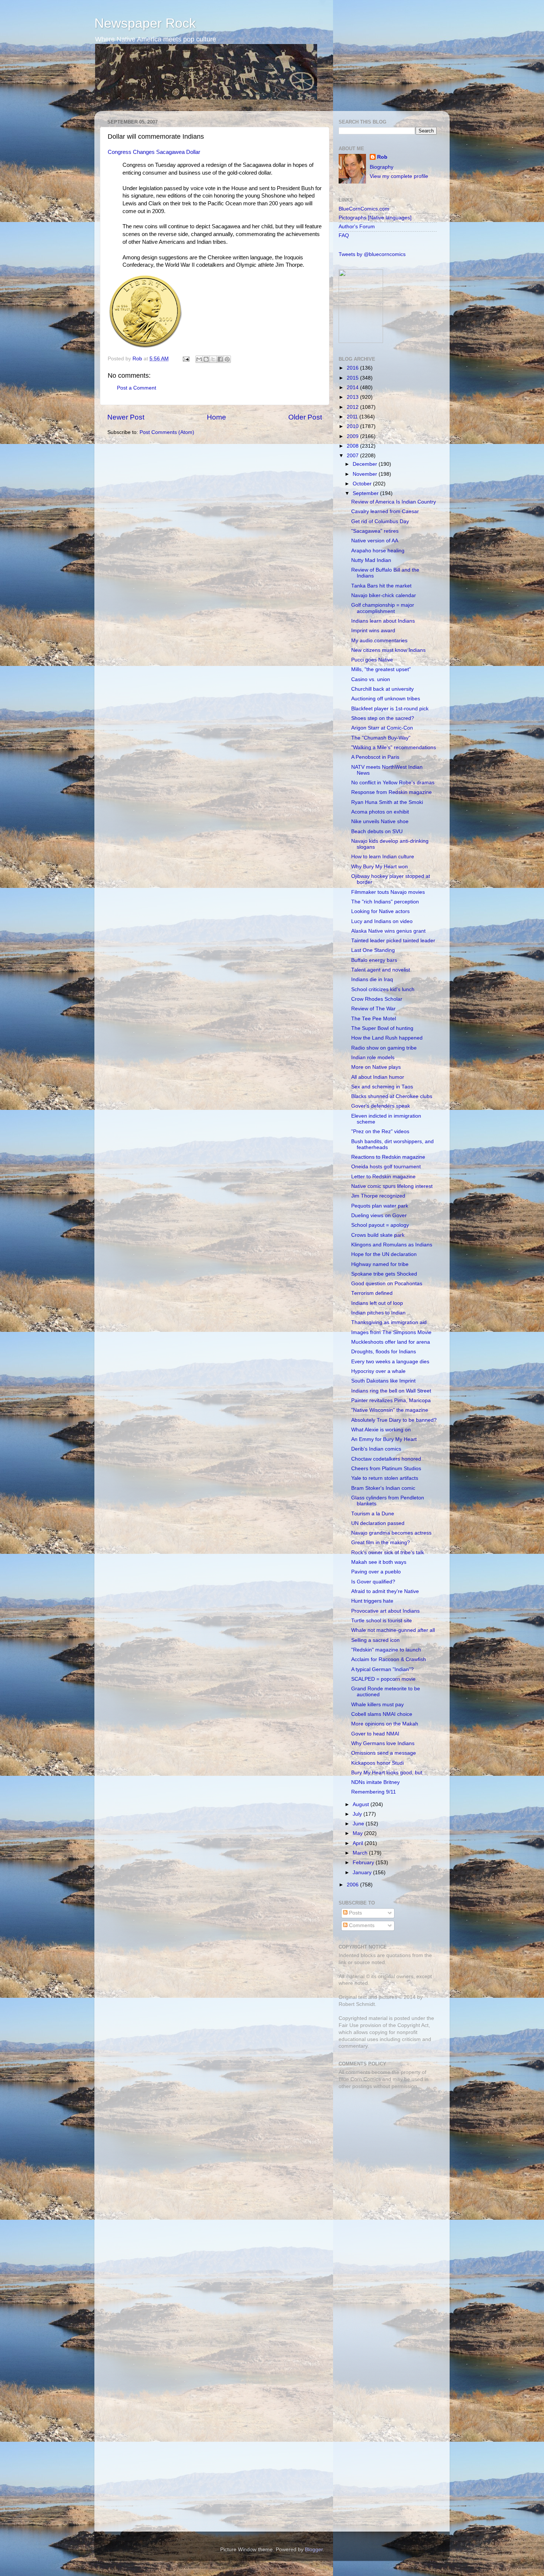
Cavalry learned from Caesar (385, 511)
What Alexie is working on (381, 1430)
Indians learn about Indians (383, 621)
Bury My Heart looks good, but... (389, 1773)
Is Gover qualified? (373, 1582)
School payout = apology (380, 1225)
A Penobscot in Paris (375, 757)
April (359, 1843)
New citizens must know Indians (388, 650)
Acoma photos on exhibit (380, 812)
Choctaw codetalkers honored (386, 1459)
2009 (353, 436)
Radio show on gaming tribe (384, 1048)
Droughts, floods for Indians (384, 1352)
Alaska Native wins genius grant (388, 931)
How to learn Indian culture (383, 857)
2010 (353, 426)
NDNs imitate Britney (375, 1782)
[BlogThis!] (206, 359)
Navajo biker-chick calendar (384, 595)
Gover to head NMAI (375, 1734)
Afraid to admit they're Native (385, 1591)
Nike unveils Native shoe (380, 821)
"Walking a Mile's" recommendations (394, 747)
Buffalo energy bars (374, 960)
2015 (353, 378)
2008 (353, 446)
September (366, 493)
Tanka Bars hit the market (381, 586)
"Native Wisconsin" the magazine (390, 1410)
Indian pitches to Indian (378, 1313)
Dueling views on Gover (379, 1215)
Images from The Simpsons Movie (391, 1332)
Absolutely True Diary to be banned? (394, 1420)
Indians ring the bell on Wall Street (391, 1391)
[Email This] (199, 359)
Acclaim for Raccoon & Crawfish (389, 1659)
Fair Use (349, 2025)
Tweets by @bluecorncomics (372, 254)
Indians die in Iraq (372, 979)
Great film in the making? (381, 1543)
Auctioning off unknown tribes (386, 699)
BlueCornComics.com (364, 209)
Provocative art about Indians (385, 1611)
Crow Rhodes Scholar (377, 999)
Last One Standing (373, 950)
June (359, 1824)
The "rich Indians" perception (385, 902)
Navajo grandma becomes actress (391, 1533)
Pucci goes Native (372, 660)
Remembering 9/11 (374, 1792)
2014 (353, 388)
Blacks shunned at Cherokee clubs (392, 1096)
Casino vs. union (371, 679)
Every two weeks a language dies (390, 1362)
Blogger (314, 2550)
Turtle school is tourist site (382, 1621)
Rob (138, 359)
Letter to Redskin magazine (383, 1177)
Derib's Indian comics (376, 1449)
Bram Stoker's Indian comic (383, 1488)
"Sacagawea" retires (375, 531)
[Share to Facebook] (220, 359)
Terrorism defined (372, 1293)
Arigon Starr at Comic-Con (382, 728)
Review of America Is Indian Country (394, 502)
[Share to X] (213, 359)
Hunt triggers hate (372, 1601)
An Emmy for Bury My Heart (384, 1439)
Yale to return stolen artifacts (385, 1478)
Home (216, 417)
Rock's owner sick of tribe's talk (388, 1553)
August (362, 1804)
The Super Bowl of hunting (382, 1028)
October (363, 484)
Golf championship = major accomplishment (383, 608)
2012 (353, 407)
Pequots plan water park (380, 1206)
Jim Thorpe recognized (378, 1196)
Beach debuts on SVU (377, 831)
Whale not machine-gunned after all (393, 1630)
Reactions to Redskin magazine (388, 1157)
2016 (353, 368)
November (366, 474)
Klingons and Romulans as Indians (392, 1245)
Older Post (305, 417)
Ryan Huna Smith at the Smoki (387, 802)
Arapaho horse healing (378, 551)
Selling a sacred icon (375, 1640)
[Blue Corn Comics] (361, 341)
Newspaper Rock (145, 23)
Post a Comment (137, 388)
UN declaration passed (378, 1523)
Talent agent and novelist (381, 970)
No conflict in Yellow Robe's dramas (393, 783)
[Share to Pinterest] (227, 359)
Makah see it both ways (379, 1562)
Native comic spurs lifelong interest (392, 1186)
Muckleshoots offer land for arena (391, 1342)
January (363, 1873)
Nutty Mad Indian (371, 560)
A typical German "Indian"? (382, 1669)
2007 (353, 456)
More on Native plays (376, 1067)
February (364, 1863)
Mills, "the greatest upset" (381, 669)
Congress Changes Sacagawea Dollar (154, 152)
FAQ (344, 235)
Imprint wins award (373, 631)
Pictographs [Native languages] (375, 218)
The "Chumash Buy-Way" (381, 738)
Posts (355, 1913)
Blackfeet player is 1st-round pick (390, 709)
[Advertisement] (385, 2148)
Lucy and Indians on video (382, 921)
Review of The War (373, 1009)
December (366, 464)
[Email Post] (186, 359)
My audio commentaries (379, 641)
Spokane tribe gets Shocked (384, 1274)
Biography (382, 167)
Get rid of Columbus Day (380, 521)
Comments (361, 1925)
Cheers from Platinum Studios (386, 1469)
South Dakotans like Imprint (383, 1381)
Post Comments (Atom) (167, 432)
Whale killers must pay (377, 1705)
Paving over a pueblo (376, 1572)
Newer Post (126, 417)
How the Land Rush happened (387, 1038)
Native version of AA (375, 541)
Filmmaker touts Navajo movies (388, 892)
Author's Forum (357, 227)
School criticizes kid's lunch (383, 989)
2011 (353, 417)
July (358, 1814)
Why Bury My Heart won (380, 867)
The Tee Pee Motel (374, 1019)
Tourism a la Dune (373, 1514)
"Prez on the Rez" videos (380, 1132)
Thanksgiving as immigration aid (389, 1322)
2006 (353, 1885)
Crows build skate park (378, 1235)
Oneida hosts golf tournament (386, 1167)
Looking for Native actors (380, 911)
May (358, 1833)
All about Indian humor (378, 1077)
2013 (353, 397)
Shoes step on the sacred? (383, 718)
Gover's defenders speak (381, 1106)
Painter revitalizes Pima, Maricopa (391, 1400)
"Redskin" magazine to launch (386, 1650)
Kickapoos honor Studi (377, 1763)
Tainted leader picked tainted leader (393, 941)
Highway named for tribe (380, 1264)
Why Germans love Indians (383, 1743)
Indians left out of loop (377, 1303)
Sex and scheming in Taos (382, 1087)
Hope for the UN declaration (384, 1254)
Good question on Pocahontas (387, 1284)
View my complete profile (399, 176)
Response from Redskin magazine (392, 792)
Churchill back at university (382, 689)
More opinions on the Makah (385, 1724)
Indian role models (373, 1058)
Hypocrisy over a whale (378, 1371)
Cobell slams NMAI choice (382, 1714)
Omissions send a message (384, 1753)
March (361, 1853)
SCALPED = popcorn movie (383, 1679)
